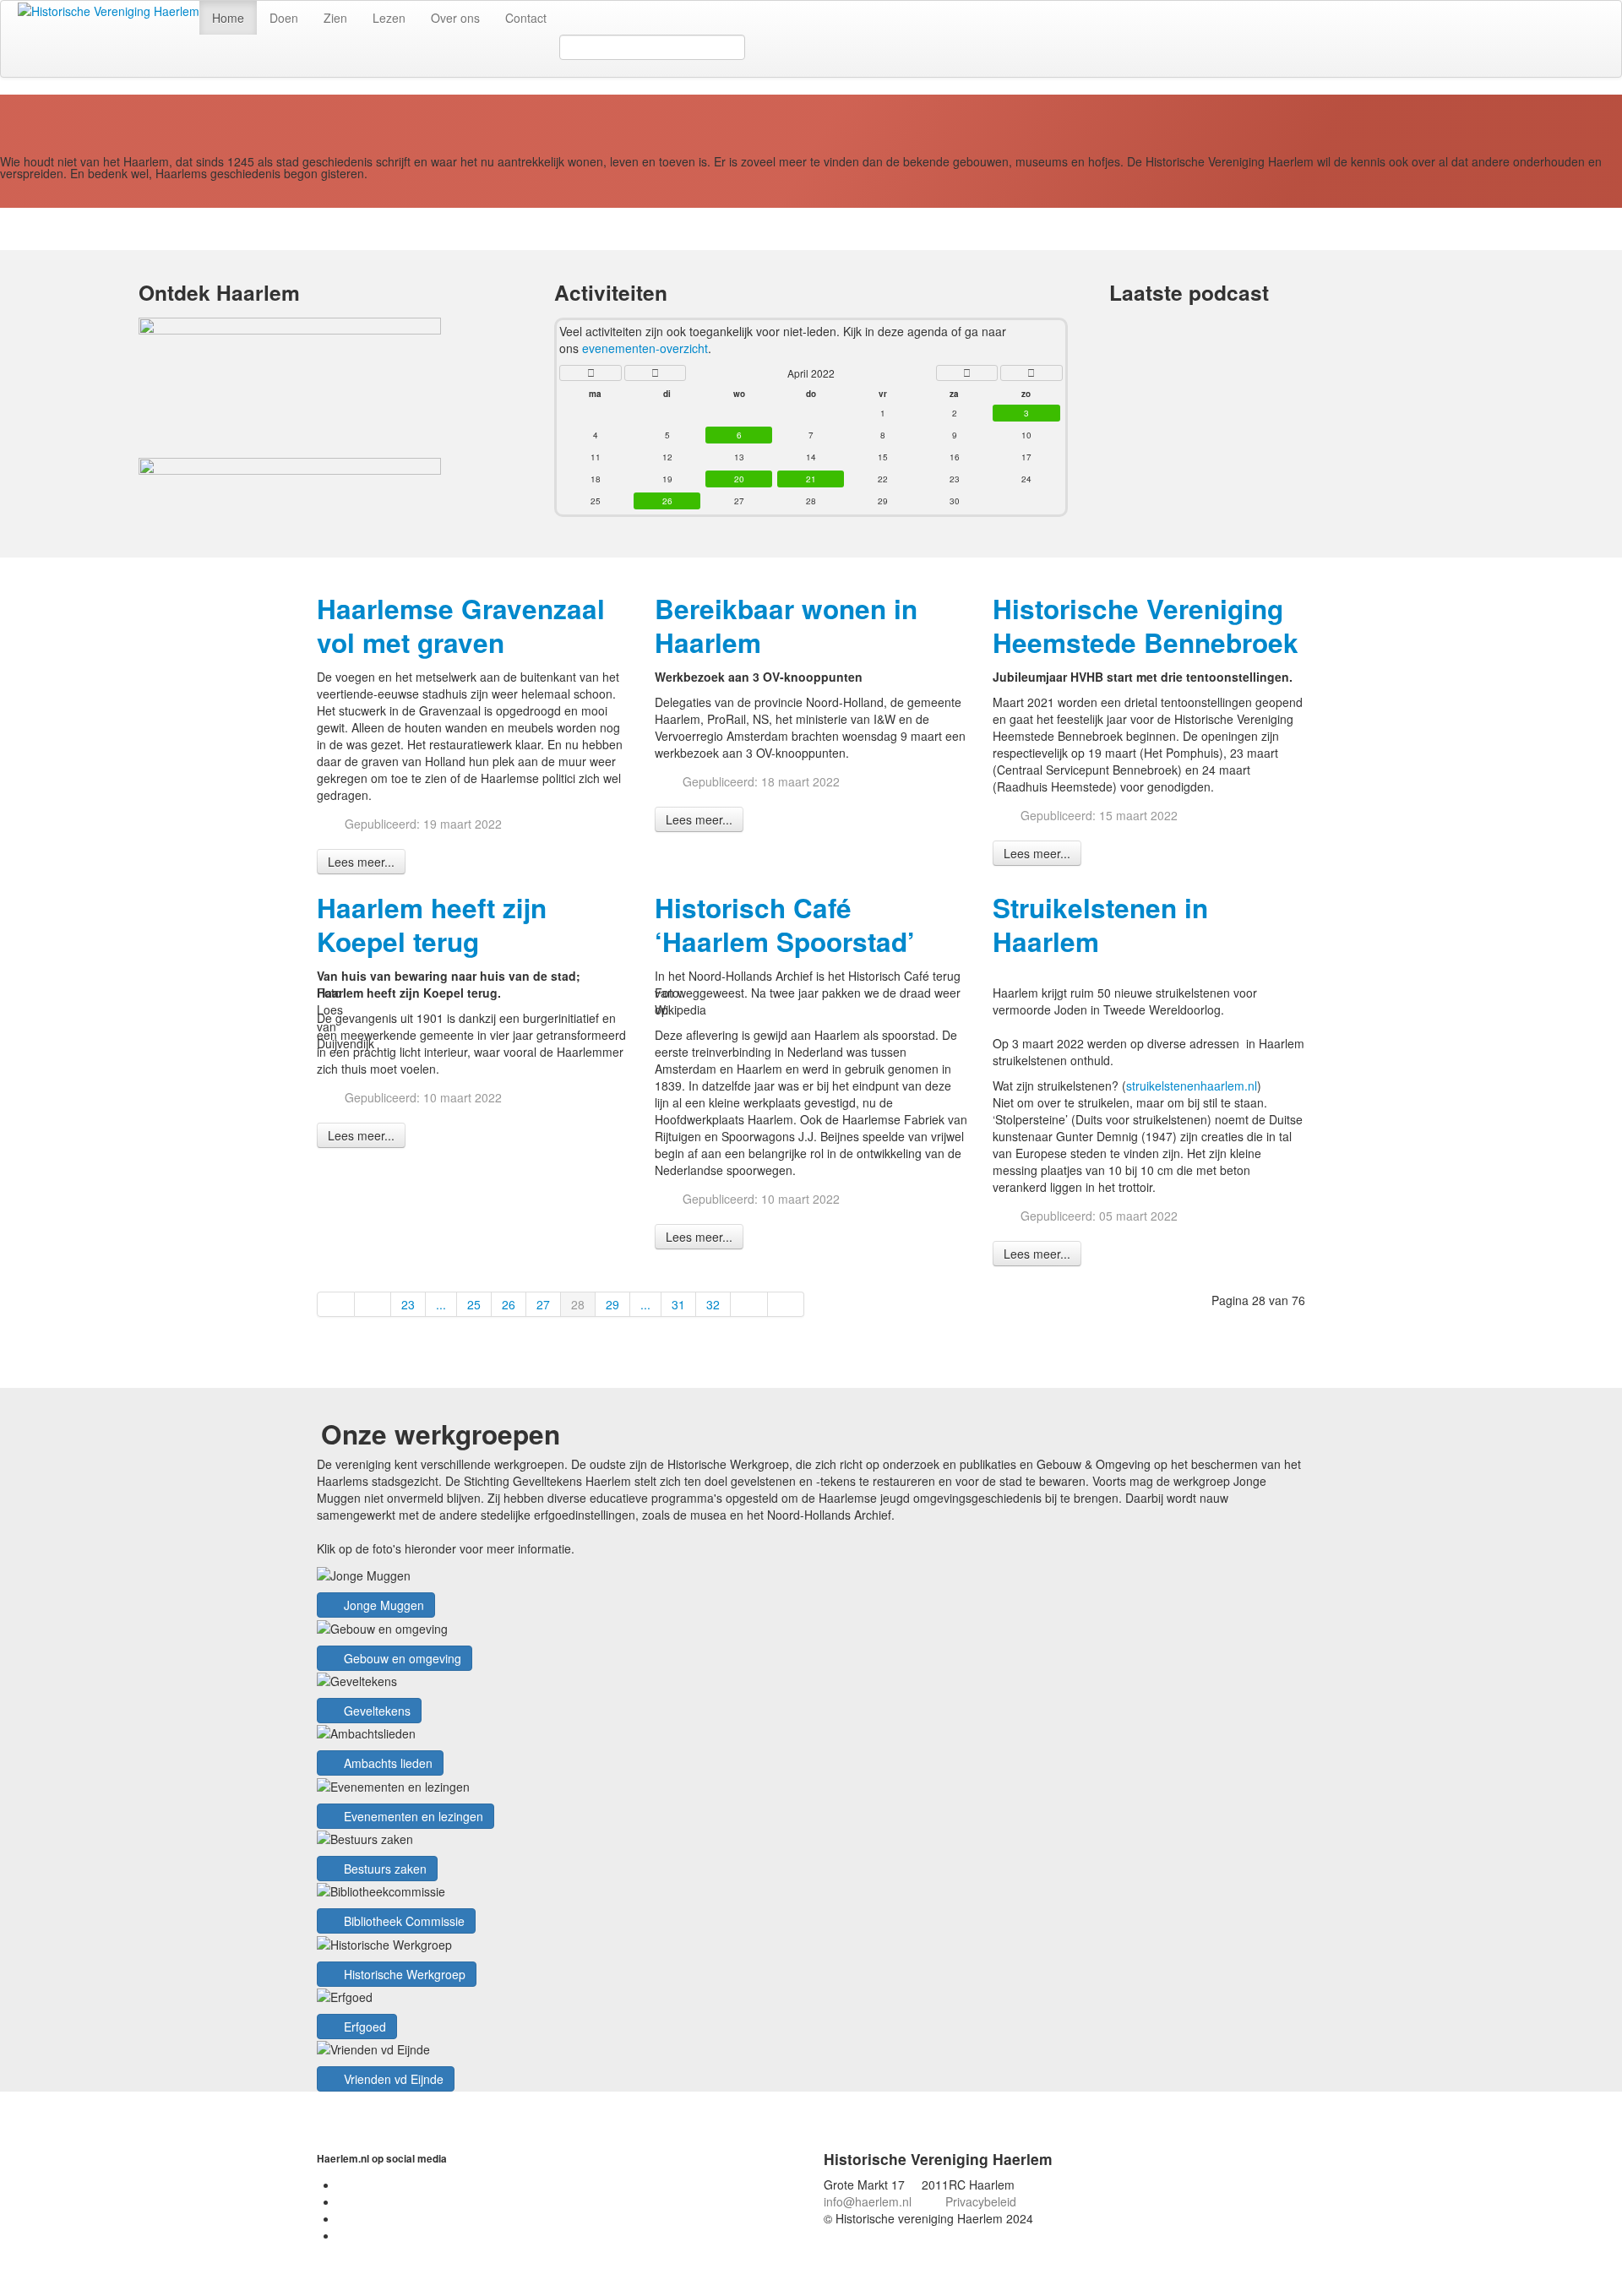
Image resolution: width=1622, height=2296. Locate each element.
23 (408, 1304)
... (441, 1304)
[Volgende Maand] (967, 373)
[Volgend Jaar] (1031, 373)
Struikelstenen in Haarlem (1100, 925)
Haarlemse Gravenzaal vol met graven (461, 626)
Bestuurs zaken (384, 1869)
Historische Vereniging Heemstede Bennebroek (1146, 626)
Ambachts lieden (386, 1763)
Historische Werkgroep (403, 1974)
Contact (526, 18)
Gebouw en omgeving (401, 1658)
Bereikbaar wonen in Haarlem (786, 626)
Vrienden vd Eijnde (392, 2079)
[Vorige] (373, 1304)
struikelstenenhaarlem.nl (1192, 1085)
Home (228, 18)
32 (713, 1304)
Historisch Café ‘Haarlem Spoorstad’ (785, 925)
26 (509, 1304)
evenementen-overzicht (645, 348)
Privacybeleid (981, 2201)
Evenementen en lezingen (412, 1816)
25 (474, 1304)
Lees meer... (361, 862)
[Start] (336, 1304)
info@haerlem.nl (868, 2201)
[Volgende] (749, 1304)
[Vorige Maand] (655, 373)
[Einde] (787, 1304)
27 (543, 1304)
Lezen (389, 18)
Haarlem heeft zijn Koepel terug (432, 925)
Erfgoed (363, 2027)
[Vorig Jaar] (590, 373)
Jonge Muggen (382, 1605)
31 (678, 1304)
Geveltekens (376, 1711)
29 (612, 1304)
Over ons (455, 18)
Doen (284, 18)
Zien (335, 18)
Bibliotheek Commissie (403, 1921)
